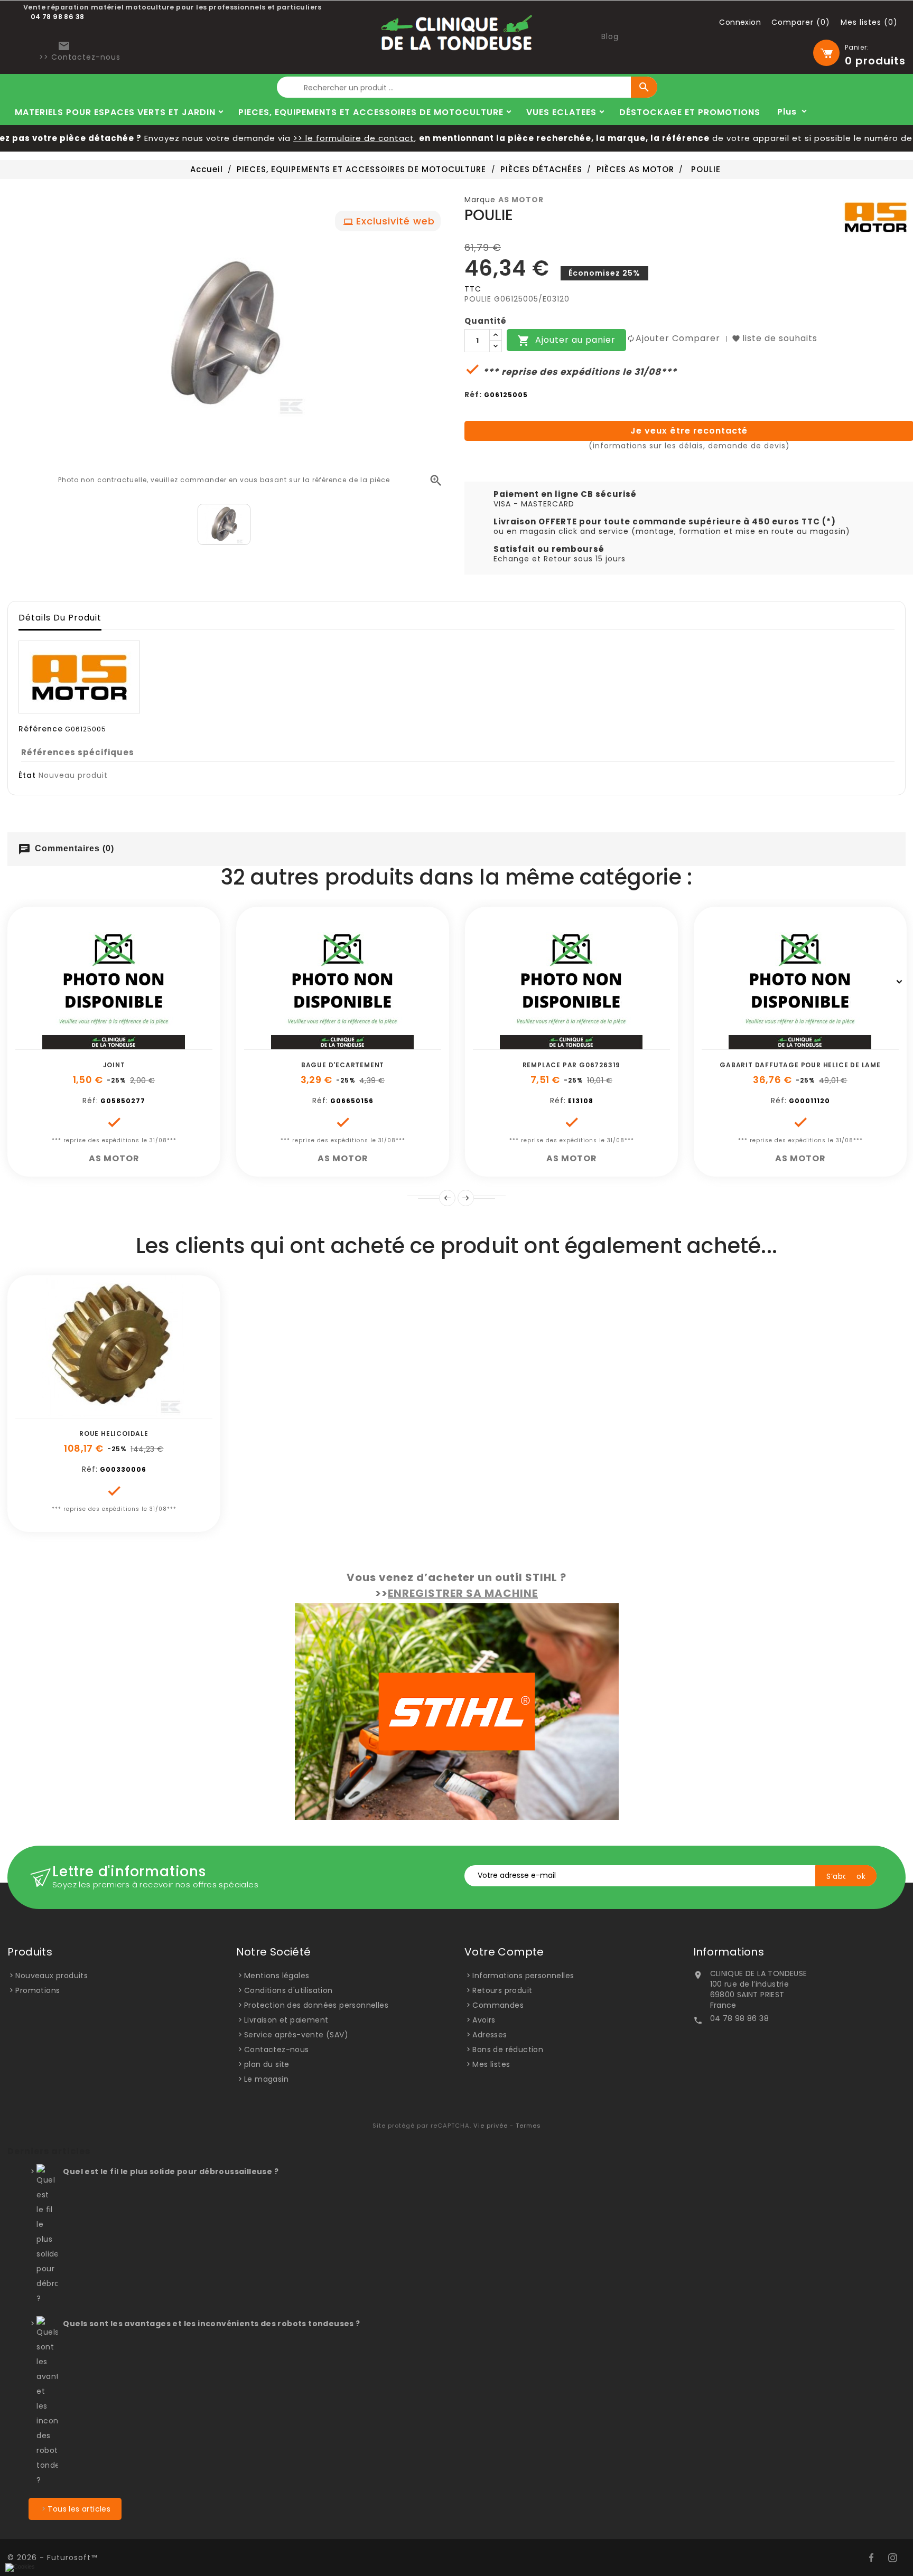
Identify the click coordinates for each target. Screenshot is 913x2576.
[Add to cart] (78, 1044)
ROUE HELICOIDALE (114, 1433)
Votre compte (504, 1952)
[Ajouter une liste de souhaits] (102, 1044)
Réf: (473, 394)
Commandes (498, 2005)
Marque (480, 200)
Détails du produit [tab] (60, 618)
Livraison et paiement (286, 2020)
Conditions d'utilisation (288, 1990)
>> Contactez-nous (80, 57)
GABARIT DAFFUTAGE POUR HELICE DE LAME (800, 1065)
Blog (610, 36)
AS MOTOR (521, 200)
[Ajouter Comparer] (126, 1044)
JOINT (114, 1065)
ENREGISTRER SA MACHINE (463, 1593)
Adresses (490, 2035)
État (27, 775)
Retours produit (502, 1990)
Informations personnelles (523, 1976)
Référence (41, 729)
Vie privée (491, 2126)
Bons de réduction (508, 2049)
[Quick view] (150, 1044)
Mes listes (491, 2064)
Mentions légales (277, 1976)
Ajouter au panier (566, 341)
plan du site (267, 2064)
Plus (787, 112)
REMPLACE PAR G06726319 (572, 1065)
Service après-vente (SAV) (296, 2035)
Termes (528, 2126)
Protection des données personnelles (316, 2005)
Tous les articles (79, 2509)
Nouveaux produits (52, 1976)
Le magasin (266, 2079)
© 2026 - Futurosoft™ (52, 2558)
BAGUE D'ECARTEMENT (343, 1065)
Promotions (38, 1990)
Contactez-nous (277, 2049)
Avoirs (484, 2020)
